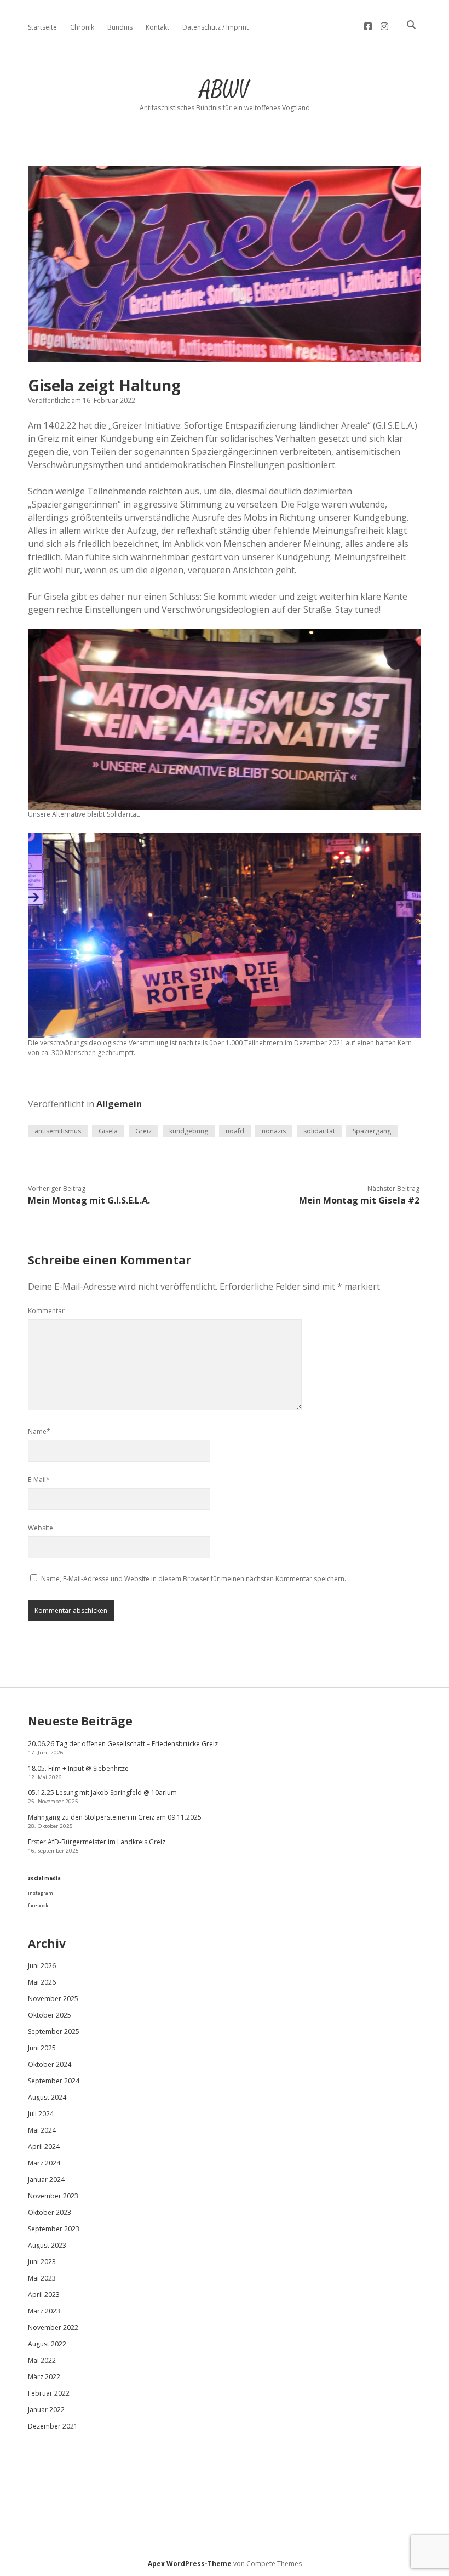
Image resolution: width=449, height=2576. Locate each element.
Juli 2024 (41, 2114)
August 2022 (47, 2344)
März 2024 (44, 2163)
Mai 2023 (42, 2278)
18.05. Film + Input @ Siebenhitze (78, 1768)
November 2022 (53, 2327)
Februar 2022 (49, 2393)
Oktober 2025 (50, 2015)
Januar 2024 (46, 2179)
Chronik (82, 27)
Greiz (143, 1131)
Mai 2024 (42, 2130)
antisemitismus (58, 1131)
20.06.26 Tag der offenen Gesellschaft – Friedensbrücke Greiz (123, 1744)
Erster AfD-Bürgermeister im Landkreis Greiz (97, 1842)
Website (41, 1528)
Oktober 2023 (50, 2212)
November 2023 (53, 2196)
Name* (39, 1431)
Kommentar (46, 1311)
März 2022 (44, 2377)
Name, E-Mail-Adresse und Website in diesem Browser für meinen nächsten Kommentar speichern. (194, 1579)
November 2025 (53, 1999)
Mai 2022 (42, 2360)
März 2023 (44, 2311)
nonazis (274, 1131)
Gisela (108, 1131)
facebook (38, 1905)
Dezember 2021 (53, 2426)
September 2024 (54, 2081)
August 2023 (47, 2245)
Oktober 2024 (50, 2064)
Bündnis (120, 27)
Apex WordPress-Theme (190, 2564)
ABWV (225, 90)
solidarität (319, 1131)
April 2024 (44, 2147)
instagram (41, 1893)
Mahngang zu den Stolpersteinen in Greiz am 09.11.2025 (115, 1817)
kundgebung (189, 1131)
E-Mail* (39, 1480)
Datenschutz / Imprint (215, 27)
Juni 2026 (42, 1966)
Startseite (42, 27)
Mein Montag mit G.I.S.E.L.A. (89, 1200)
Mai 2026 (42, 1982)
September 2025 (54, 2031)
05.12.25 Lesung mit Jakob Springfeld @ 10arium (102, 1793)
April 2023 (44, 2295)
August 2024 (47, 2097)
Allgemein (119, 1104)
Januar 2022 (46, 2410)
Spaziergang (372, 1131)
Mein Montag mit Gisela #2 (359, 1200)
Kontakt (157, 27)
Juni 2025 (42, 2048)
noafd (235, 1131)
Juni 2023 (42, 2262)
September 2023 (54, 2229)
